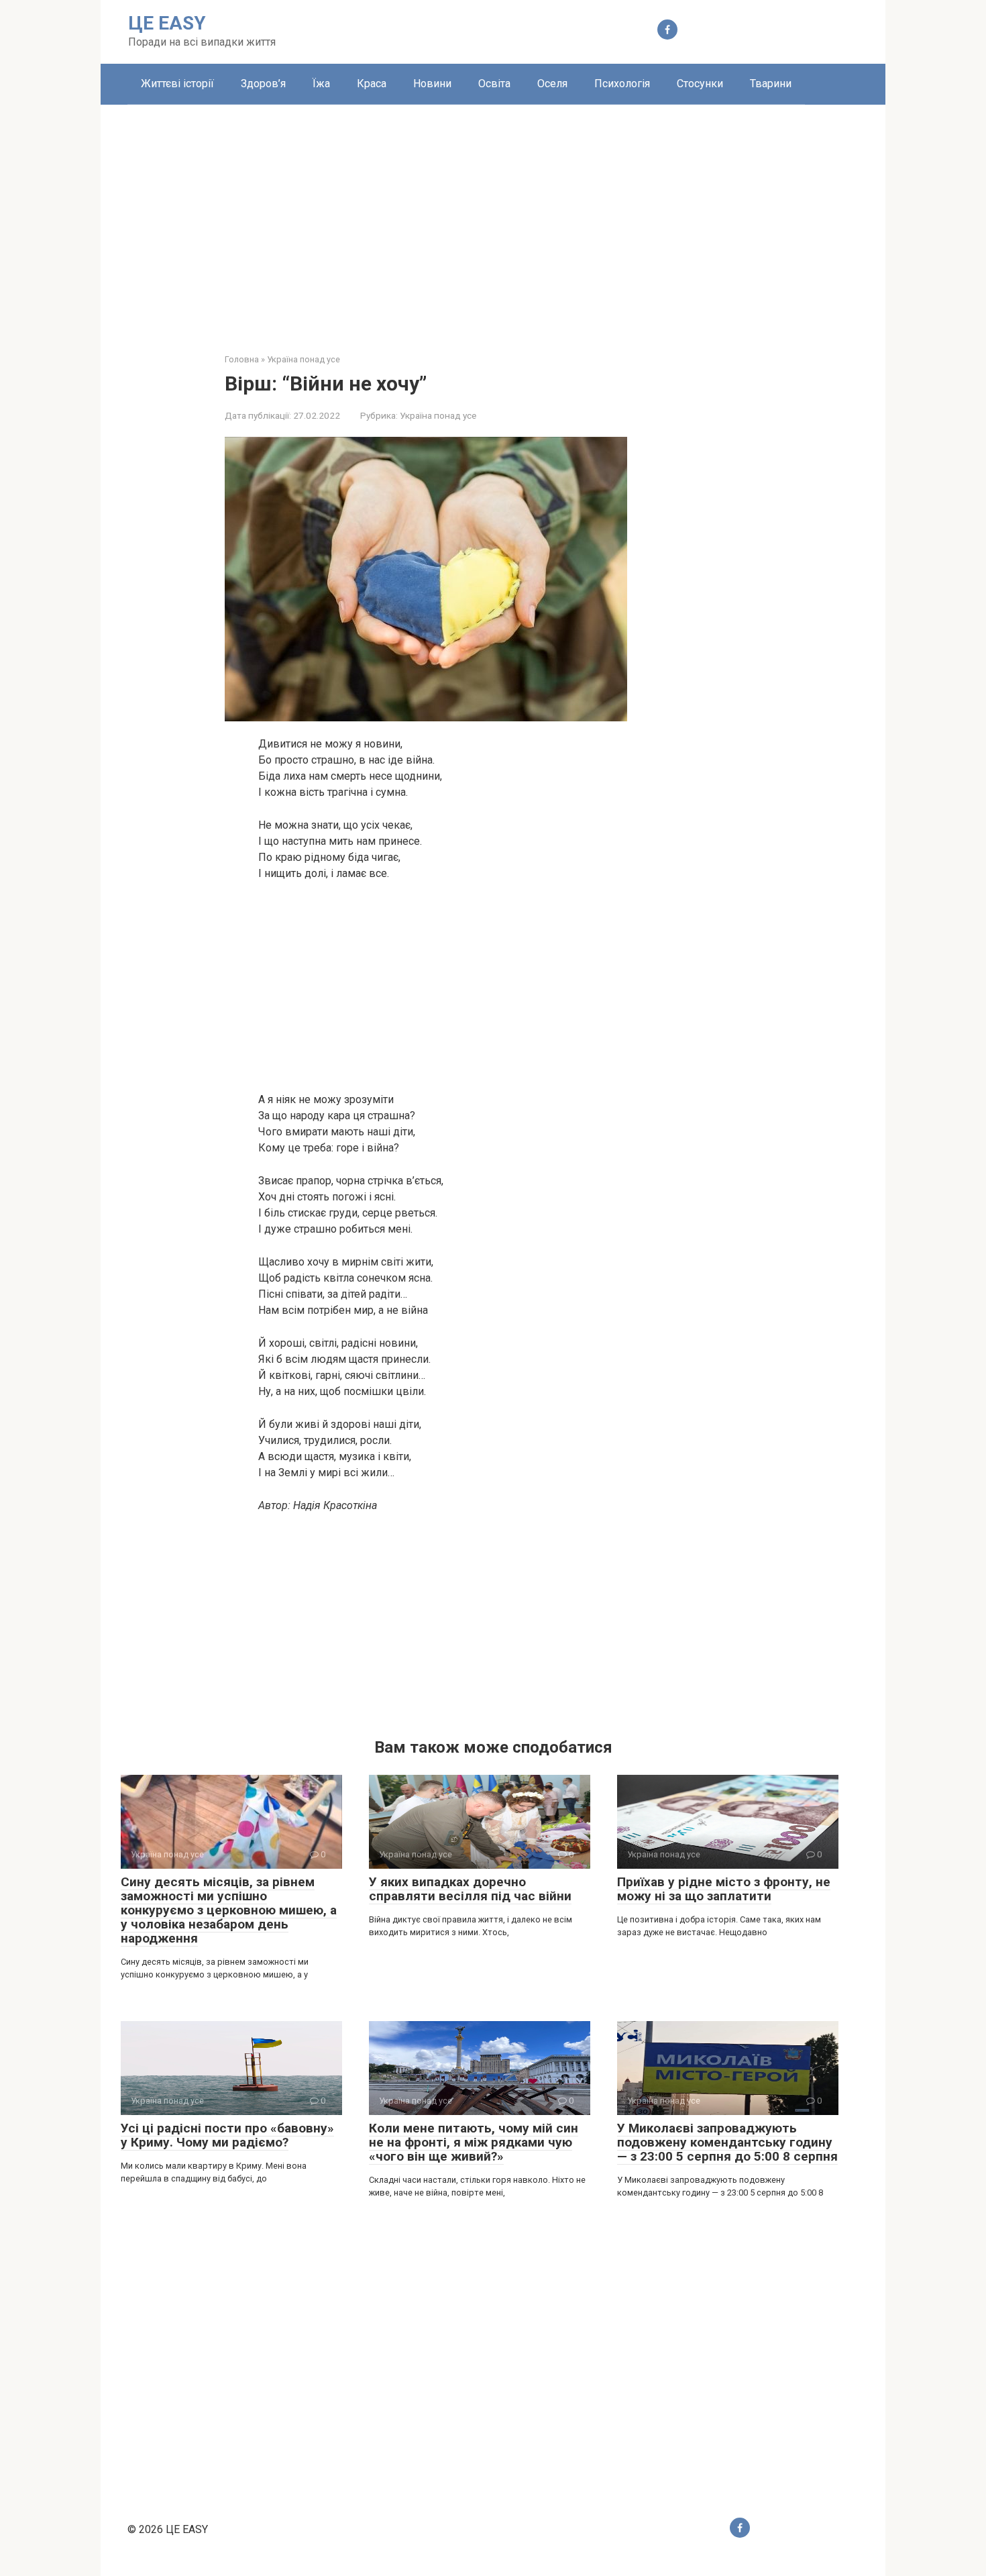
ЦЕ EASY (167, 23)
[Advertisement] (493, 219)
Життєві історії (177, 84)
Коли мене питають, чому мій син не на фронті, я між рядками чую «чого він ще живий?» (474, 2142)
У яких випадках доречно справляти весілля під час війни (470, 1889)
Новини (432, 84)
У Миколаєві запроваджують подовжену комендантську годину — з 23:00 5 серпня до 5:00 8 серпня (727, 2142)
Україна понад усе (438, 415)
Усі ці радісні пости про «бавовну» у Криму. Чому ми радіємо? (227, 2135)
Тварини (771, 84)
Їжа (321, 84)
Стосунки (700, 84)
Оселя (552, 84)
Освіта (494, 84)
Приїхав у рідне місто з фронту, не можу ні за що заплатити (724, 1889)
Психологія (622, 84)
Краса (372, 84)
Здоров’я (263, 84)
